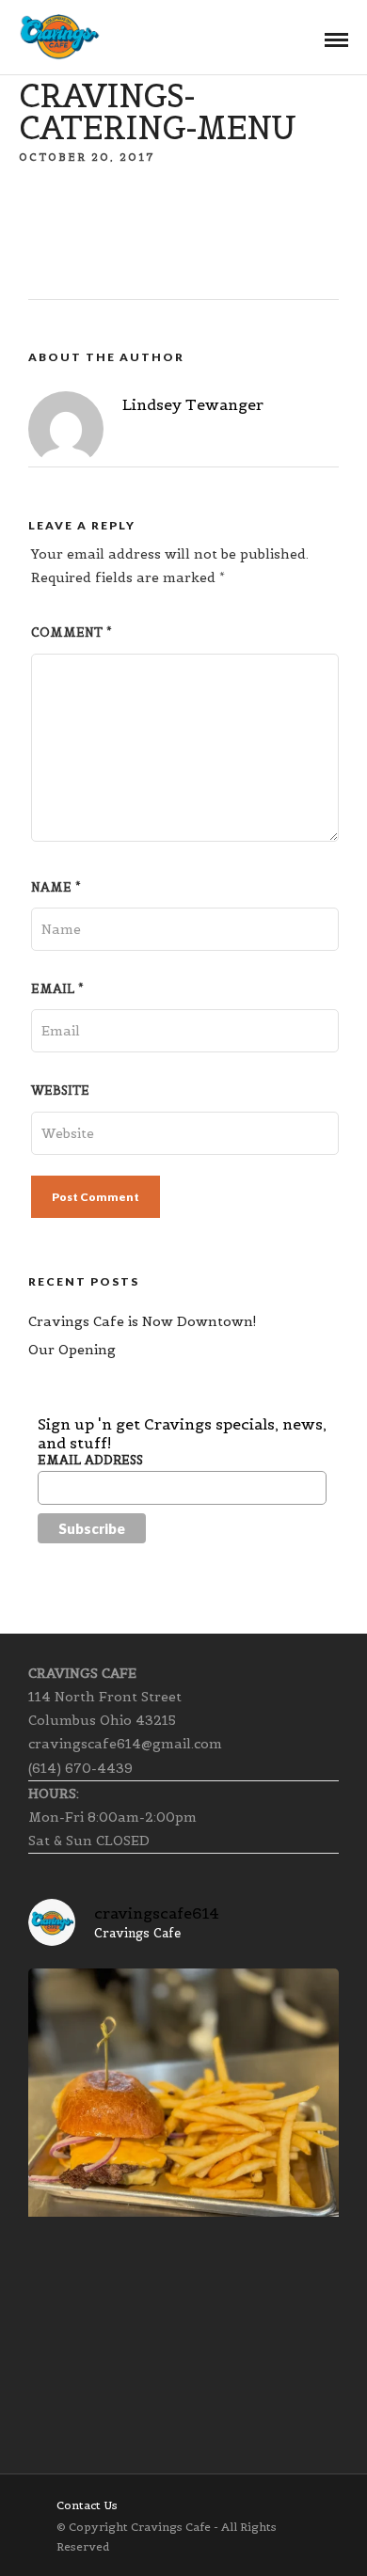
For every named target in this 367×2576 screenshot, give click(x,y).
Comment (72, 632)
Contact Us (87, 2505)
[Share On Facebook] (54, 2536)
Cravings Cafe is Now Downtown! (143, 1321)
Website (60, 1090)
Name (56, 887)
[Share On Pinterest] (95, 2536)
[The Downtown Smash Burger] (183, 2124)
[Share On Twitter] (74, 2536)
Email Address (90, 1460)
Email (57, 989)
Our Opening (72, 1350)
